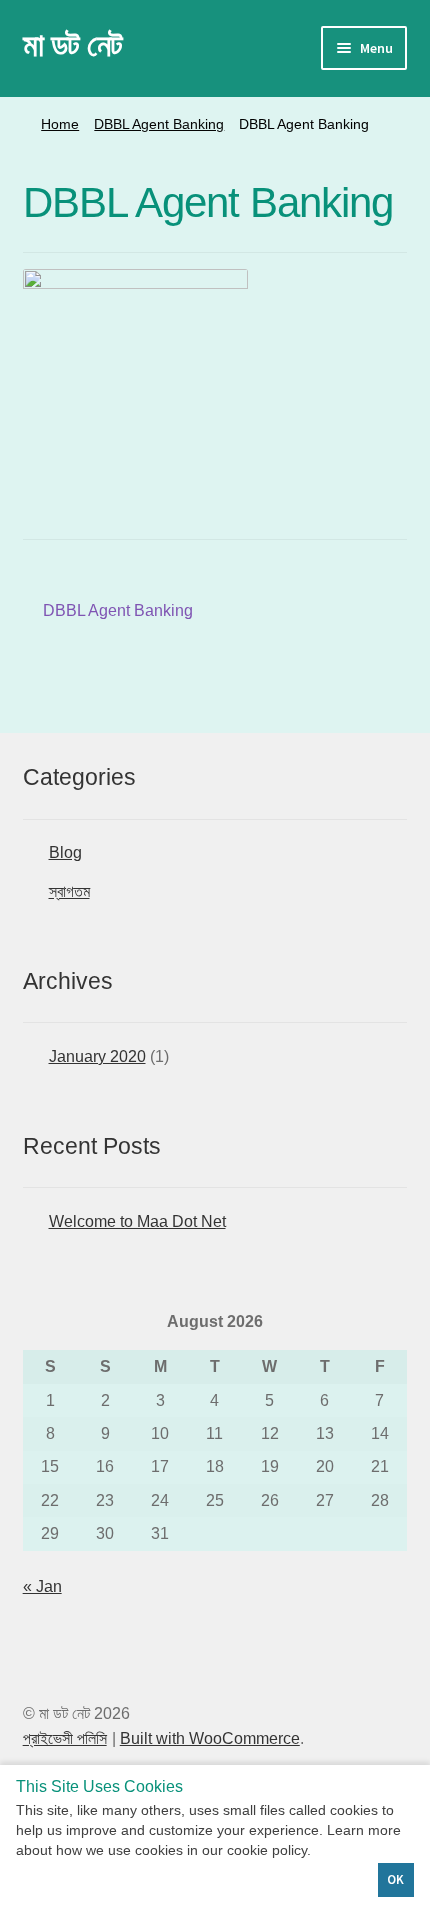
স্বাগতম (69, 891)
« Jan (42, 1586)
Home (60, 124)
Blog (65, 852)
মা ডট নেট (72, 45)
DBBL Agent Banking (159, 124)
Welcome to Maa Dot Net (137, 1221)
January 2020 (97, 1056)
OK (395, 1879)
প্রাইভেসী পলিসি (65, 1738)
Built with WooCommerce (210, 1738)
